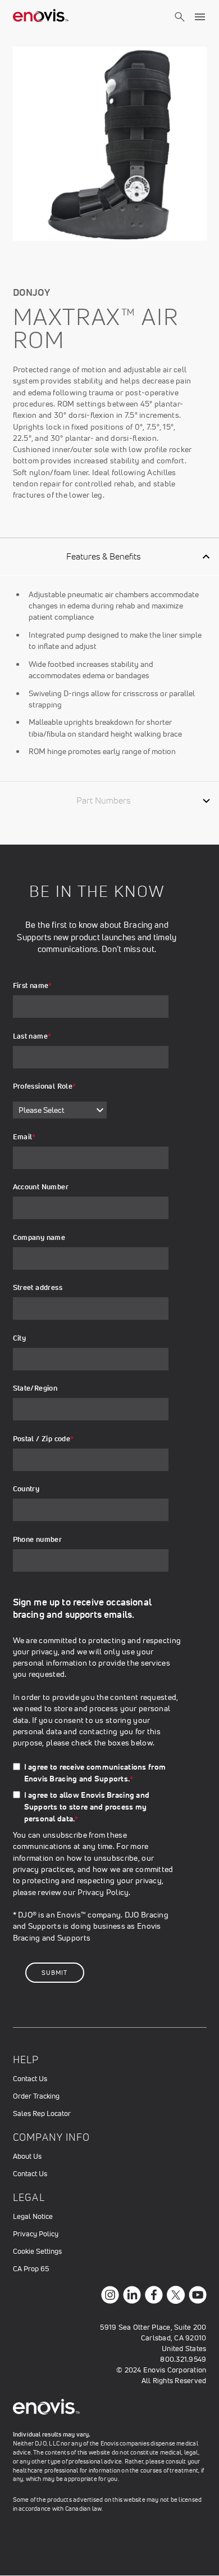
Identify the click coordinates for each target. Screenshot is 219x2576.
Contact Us (30, 2079)
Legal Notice (33, 2216)
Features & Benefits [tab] (103, 556)
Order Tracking (36, 2096)
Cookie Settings (37, 2251)
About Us (27, 2156)
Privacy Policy (103, 1892)
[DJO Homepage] (41, 17)
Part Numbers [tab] (103, 800)
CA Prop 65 (31, 2269)
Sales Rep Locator (42, 2113)
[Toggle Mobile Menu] (200, 17)
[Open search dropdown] (180, 27)
